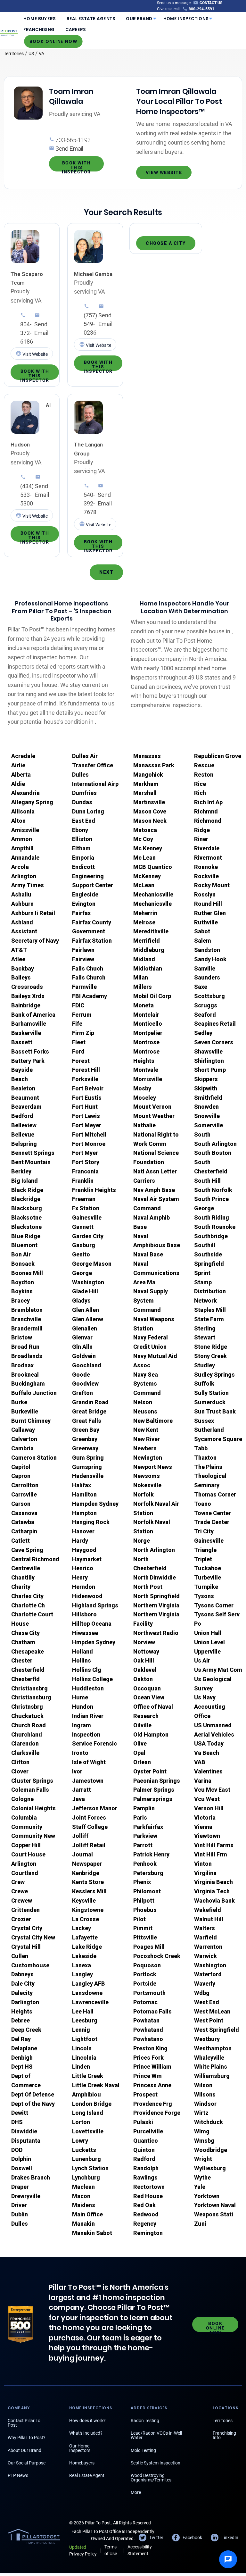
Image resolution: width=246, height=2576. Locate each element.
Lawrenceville (90, 2002)
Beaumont (25, 1098)
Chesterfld (25, 1679)
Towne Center (213, 1513)
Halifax (82, 1485)
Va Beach (207, 1753)
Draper (20, 2187)
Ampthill (22, 848)
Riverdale (207, 848)
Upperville (207, 1651)
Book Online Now (53, 41)
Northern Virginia (156, 1605)
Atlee (18, 959)
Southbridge (211, 1236)
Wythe (202, 2177)
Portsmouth (149, 1993)
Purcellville (148, 2131)
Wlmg (202, 2131)
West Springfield (217, 2030)
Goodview (85, 1384)
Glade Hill (85, 1291)
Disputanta (26, 2141)
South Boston (213, 1153)
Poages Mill (149, 1947)
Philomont (147, 1891)
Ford (78, 1051)
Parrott (143, 1845)
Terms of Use (111, 2550)
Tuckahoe (208, 1568)
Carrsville (24, 1494)
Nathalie (144, 1125)
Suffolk (204, 1384)
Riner (201, 839)
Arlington (24, 876)
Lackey (82, 1928)
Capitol (21, 1467)
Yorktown (207, 2196)
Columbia (24, 1817)
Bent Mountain (31, 1162)
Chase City (25, 1633)
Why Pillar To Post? (27, 2438)
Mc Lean (144, 858)
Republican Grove (218, 756)
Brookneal (25, 1375)
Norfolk (143, 1494)
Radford (144, 2159)
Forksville (85, 1079)
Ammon (22, 839)
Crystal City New (33, 1937)
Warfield (205, 1937)
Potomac (145, 2002)
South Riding (212, 1217)
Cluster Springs (32, 1781)
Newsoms (147, 1476)
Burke (19, 1402)
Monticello (148, 1024)
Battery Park (28, 1061)
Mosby (142, 1088)
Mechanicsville (153, 894)
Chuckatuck (27, 1716)
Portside (145, 1984)
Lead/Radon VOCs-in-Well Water (156, 2435)
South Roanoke (215, 1227)
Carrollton (25, 1485)
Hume (80, 1697)
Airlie (18, 765)
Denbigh (22, 2058)
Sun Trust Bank (215, 1411)
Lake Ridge (87, 1947)
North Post (148, 1587)
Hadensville (88, 1476)
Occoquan (147, 1688)
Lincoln (82, 2048)
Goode (81, 1375)
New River (147, 1439)
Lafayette (85, 1937)
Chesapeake (28, 1651)
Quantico (146, 2141)
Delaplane (24, 2048)
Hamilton (84, 1494)
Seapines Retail (215, 1024)
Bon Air (21, 1254)
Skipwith (206, 1088)
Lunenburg (86, 2159)
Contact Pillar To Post (24, 2423)
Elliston (82, 839)
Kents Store (88, 1882)
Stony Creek (210, 1356)
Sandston (207, 950)
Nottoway (146, 1651)
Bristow (22, 1337)
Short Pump (210, 1070)
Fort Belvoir (88, 1088)
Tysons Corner (214, 1605)
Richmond (208, 821)
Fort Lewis (86, 1116)
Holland (82, 1651)
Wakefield (208, 1910)
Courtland (25, 1873)
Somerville (209, 1125)
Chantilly (23, 1577)
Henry (80, 1577)
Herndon (84, 1587)
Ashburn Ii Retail (33, 913)
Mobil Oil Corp (152, 996)
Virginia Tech (212, 1891)
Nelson (143, 1402)
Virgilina (205, 1873)
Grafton (82, 1393)
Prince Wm (148, 2076)
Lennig (81, 2030)
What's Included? (86, 2433)
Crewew (22, 1901)
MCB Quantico (153, 867)
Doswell (22, 2168)
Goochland (87, 1365)
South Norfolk (213, 1190)
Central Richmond (35, 1559)
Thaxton (205, 1458)
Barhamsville (29, 1024)
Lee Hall (83, 2011)
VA (41, 54)
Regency (145, 2224)
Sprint (202, 1273)
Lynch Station (90, 2168)
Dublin (20, 2214)
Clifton (20, 1762)
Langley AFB (89, 1984)
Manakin (83, 2224)
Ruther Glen (210, 913)
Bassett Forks (30, 1051)
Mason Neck (150, 821)
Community (27, 1827)
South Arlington (215, 1144)
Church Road (29, 1725)
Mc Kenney (148, 848)
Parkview (145, 1836)
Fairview (83, 959)
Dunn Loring (88, 811)
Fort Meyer (87, 1125)
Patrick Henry (151, 1854)
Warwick (205, 1956)
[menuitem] (39, 19)
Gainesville (87, 1217)
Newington (148, 1458)
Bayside (22, 1070)
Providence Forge (157, 2113)
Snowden (206, 1107)
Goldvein (84, 1356)
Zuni (200, 2224)
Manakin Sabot (92, 2233)
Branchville (26, 1319)
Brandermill (27, 1328)
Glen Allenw (88, 1319)
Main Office (87, 2214)
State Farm (209, 1319)
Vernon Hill (209, 1808)
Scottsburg (209, 996)
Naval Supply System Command (151, 1301)
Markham (146, 784)
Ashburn (22, 904)
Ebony (80, 830)
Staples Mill (210, 1310)
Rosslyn (205, 894)
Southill (205, 1245)
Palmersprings (153, 1799)
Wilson (203, 2085)
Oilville (142, 1725)
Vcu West (207, 1799)
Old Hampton (151, 1734)
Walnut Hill (209, 1919)
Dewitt (20, 2113)
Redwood (146, 2214)
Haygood (84, 1550)
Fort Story (86, 1162)
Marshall (145, 793)
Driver (19, 2205)
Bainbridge (26, 1005)
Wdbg (202, 1993)
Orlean (142, 1762)
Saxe (201, 987)
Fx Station (86, 1208)
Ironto (80, 1753)
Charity (21, 1587)
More (136, 2492)
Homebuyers (82, 2463)
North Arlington (154, 1550)
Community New (33, 1836)
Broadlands (27, 1356)
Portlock (145, 1974)
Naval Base (148, 1254)
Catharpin (24, 1531)
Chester (22, 1660)
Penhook (145, 1864)
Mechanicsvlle (152, 904)
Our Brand (139, 19)
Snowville (207, 1116)
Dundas (82, 802)
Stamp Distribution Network (210, 1292)
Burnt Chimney (31, 1421)
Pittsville (145, 1937)
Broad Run (25, 1347)
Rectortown (149, 2187)
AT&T (19, 950)
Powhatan (146, 2020)
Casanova (24, 1513)
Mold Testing (143, 2450)
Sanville (205, 968)
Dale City (23, 1984)
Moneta (143, 1005)
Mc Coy (143, 839)
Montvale (146, 1070)
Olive (140, 1743)
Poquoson (147, 1965)
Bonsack (23, 1264)
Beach (20, 1079)
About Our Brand (25, 2450)
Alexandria (25, 793)
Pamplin (144, 1808)
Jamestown (88, 1781)
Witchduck (209, 2122)
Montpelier (148, 1033)
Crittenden (25, 1910)
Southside (208, 1254)
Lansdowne (87, 1993)
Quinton (144, 2150)
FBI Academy (90, 996)
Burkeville (25, 1411)
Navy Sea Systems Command (147, 1384)
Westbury (207, 2039)
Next (106, 572)
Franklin (83, 1181)
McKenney (147, 876)
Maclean (83, 2187)
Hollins (82, 1660)
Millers (143, 987)
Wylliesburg (210, 2168)
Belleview (24, 1125)
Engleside (85, 894)
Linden (81, 2067)
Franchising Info (224, 2435)
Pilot (139, 1919)
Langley (82, 1974)
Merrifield (147, 941)
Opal (139, 1753)
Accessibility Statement (140, 2550)
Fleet (79, 1042)
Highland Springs (95, 1605)
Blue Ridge (26, 1236)
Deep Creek (26, 2030)
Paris (140, 1817)
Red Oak (144, 2205)
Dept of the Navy (33, 2104)
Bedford (22, 1116)
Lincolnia (84, 2058)
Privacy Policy (83, 2551)
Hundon (83, 1707)
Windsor (205, 2104)
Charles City (27, 1596)
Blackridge (26, 1199)
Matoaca (145, 830)
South (202, 1134)
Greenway (85, 1448)
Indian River (88, 1716)
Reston (204, 775)
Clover (20, 1771)
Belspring (24, 1144)
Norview (144, 1642)
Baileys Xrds (28, 996)
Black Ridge (27, 1190)
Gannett (83, 1227)
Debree (20, 2020)
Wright (203, 2159)
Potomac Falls (152, 2011)
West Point (209, 2020)
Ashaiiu (21, 894)
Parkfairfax (148, 1827)
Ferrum (82, 1015)
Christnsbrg (27, 1707)
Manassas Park (154, 765)
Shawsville (208, 1051)
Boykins (22, 1291)
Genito (81, 1254)
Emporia (83, 858)
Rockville (206, 876)
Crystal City (27, 1928)
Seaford (205, 1015)
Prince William (152, 2067)
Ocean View (149, 1697)
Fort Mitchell (89, 1134)
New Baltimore (153, 1421)
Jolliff (80, 1836)
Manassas (147, 756)
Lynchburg (86, 2177)
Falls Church (89, 977)
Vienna (203, 1827)
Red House (148, 2196)
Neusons (145, 1411)
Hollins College (92, 1679)
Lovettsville (88, 2131)
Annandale (25, 858)
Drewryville (26, 2196)
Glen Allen (86, 1310)
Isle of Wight (89, 1762)
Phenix (142, 1882)
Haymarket (87, 1559)
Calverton (24, 1439)
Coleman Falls (30, 1790)
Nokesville (147, 1485)
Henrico (83, 1568)
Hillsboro (84, 1614)
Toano (203, 1504)
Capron (21, 1476)
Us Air (202, 1660)
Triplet (203, 1559)
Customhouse (30, 1965)
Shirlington (209, 1061)
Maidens (84, 2205)
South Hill (207, 1181)
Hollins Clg (87, 1670)
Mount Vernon (152, 1107)
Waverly (205, 1984)
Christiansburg (31, 1697)
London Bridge (92, 2104)
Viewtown (207, 1836)
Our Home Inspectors (80, 2448)
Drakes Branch (31, 2177)
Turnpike (206, 1587)
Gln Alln (82, 1347)
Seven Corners (214, 1042)
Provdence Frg (153, 2104)
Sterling (205, 1328)
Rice (200, 784)
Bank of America (33, 1015)
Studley (205, 1365)
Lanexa (82, 1965)
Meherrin (145, 913)
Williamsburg (212, 2076)
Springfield (209, 1264)
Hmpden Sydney (94, 1642)
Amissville (25, 830)
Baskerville (26, 1033)
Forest (81, 1061)
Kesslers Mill (89, 1891)
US (31, 54)
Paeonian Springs (157, 1781)
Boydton (23, 1282)
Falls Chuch (88, 968)
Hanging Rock (91, 1522)
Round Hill (208, 904)
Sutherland (209, 1430)
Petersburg (148, 1873)
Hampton (84, 1513)
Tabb (201, 1448)
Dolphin (21, 2159)
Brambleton (27, 1310)
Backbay (23, 968)
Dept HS (22, 2067)
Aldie (18, 784)
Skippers (206, 1079)
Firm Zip (83, 1033)
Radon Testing (145, 2421)
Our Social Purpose (27, 2463)
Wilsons (205, 2094)
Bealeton (23, 1088)
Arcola (20, 867)
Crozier (21, 1919)
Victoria (205, 1817)
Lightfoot (85, 2039)
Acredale (23, 756)
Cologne (22, 1799)
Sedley (203, 1033)
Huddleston (88, 1688)
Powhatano (148, 2039)
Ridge (202, 830)
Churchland (27, 1734)
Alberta (21, 775)
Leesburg (85, 2020)
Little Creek (88, 2076)
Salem (203, 941)
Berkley (21, 1171)
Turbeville (208, 1577)
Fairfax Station (92, 941)
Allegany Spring (32, 802)
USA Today (209, 1743)
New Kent (146, 1430)
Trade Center (212, 1522)
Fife (77, 1024)
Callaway (23, 1430)
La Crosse (86, 1919)
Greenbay (85, 1439)
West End (207, 2002)
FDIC (78, 1005)
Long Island (88, 2113)
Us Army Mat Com (218, 1670)
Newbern (145, 1448)
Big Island (25, 1181)
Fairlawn (83, 950)
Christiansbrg (29, 1688)
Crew (18, 1882)
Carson (21, 1504)
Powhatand (148, 2030)
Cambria (22, 1448)
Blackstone (26, 1227)
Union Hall (208, 1633)
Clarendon (25, 1743)
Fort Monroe (89, 1144)
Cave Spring (27, 1550)
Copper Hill (26, 1845)
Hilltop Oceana (92, 1624)
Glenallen (85, 1328)
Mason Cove (150, 811)
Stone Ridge (211, 1347)
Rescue (204, 765)
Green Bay (86, 1430)
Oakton (143, 1679)
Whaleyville (209, 2058)
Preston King (150, 2048)
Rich (200, 793)
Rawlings (145, 2177)
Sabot (202, 931)
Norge (142, 1541)
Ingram (82, 1725)
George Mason (92, 1264)
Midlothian (148, 968)
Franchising (39, 30)
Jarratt (82, 1790)
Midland (144, 959)
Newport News (153, 1467)
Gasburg (84, 1245)
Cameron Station (34, 1458)
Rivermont (208, 858)
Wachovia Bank (214, 1901)
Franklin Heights (94, 1190)
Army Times (28, 885)
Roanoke (206, 867)
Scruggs (206, 1005)
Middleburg (149, 950)
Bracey (20, 1301)
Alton (18, 821)
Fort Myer (85, 1153)
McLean (144, 885)
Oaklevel (145, 1670)
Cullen (20, 1956)
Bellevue (23, 1134)
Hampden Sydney (95, 1504)
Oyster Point (150, 1771)
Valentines (208, 1771)
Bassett (22, 1042)
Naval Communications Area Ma (156, 1273)
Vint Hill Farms (214, 1845)
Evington (84, 904)
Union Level (209, 1642)
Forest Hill (86, 1070)
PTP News (18, 2475)
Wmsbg (204, 2141)
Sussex (204, 1421)
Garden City (88, 1236)
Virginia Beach (213, 1882)
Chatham (23, 1642)
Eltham (81, 848)
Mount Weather (154, 1116)
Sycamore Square (218, 1439)
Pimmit (143, 1928)
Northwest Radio (156, 1633)
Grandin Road (90, 1402)
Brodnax (22, 1365)
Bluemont (24, 1245)
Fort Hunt (85, 1107)
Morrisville (148, 1079)
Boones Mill (27, 1273)
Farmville (84, 987)
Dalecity (22, 1993)
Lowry (80, 2141)
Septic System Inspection (156, 2463)
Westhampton (213, 2048)
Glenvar (82, 1337)
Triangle (205, 1550)
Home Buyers (40, 19)
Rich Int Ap (208, 802)
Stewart (205, 1337)
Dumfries (84, 793)
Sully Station (211, 1393)
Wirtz (201, 2113)
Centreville (26, 1568)
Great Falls (87, 1421)
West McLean (212, 2011)
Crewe (20, 1891)
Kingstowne (88, 1910)
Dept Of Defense (33, 2094)
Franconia (85, 1171)
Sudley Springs (214, 1375)
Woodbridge (211, 2150)
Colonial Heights (33, 1808)
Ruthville (206, 922)
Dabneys (22, 1974)
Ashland (22, 922)
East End (84, 821)
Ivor (77, 1771)
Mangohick (148, 775)
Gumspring (87, 1467)
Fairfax (81, 913)
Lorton (81, 2122)
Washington (210, 1965)
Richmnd (206, 811)
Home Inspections (186, 19)
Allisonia (23, 811)
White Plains (211, 2067)
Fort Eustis (87, 1098)
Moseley (145, 1098)
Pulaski (143, 2122)
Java (78, 1799)
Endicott (83, 867)
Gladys (81, 1301)
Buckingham (28, 1384)
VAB (200, 1762)
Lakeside (84, 1956)
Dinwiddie (24, 2131)
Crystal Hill (26, 1947)
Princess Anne (152, 2085)
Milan (141, 977)
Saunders (207, 977)
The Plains (208, 1467)
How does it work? (87, 2421)
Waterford (208, 1974)
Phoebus (145, 1910)
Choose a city (166, 243)
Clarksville (25, 1753)
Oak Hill (144, 1660)
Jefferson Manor (95, 1808)
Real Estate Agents (91, 19)
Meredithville (151, 931)
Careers (76, 30)
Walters (205, 1928)
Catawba (23, 1522)
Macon (81, 2196)
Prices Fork (148, 2058)
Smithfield (208, 1098)
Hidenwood (87, 1596)
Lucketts (84, 2150)
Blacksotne (26, 1217)
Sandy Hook (210, 959)
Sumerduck (210, 1402)
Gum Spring (88, 1458)
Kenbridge (86, 1873)
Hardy (80, 1541)
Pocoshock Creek (157, 1956)
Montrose (146, 1042)
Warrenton (208, 1947)
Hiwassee (85, 1633)
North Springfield (156, 1596)
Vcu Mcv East (212, 1790)
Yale (200, 2187)
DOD (17, 2150)
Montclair (146, 1015)
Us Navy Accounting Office (210, 1707)
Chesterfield (28, 1670)
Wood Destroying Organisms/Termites (151, 2478)
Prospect (145, 2094)
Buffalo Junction (34, 1393)
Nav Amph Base (154, 1190)
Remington (148, 2233)
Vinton (203, 1864)
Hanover (83, 1531)
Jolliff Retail (89, 1845)
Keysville (84, 1901)
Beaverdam (26, 1107)
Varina (203, 1781)
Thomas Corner (215, 1494)
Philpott (144, 1901)
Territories (14, 54)
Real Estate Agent (87, 2475)
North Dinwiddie (155, 1577)
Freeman (84, 1199)
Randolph (146, 2168)
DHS (17, 2122)
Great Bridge (89, 1411)
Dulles (20, 2224)
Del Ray (21, 2039)
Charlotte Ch (28, 1605)
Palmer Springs (154, 1790)
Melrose (144, 922)
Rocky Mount (212, 885)
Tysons (204, 1596)
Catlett (20, 1541)
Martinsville (149, 802)
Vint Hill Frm (211, 1854)
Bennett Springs (33, 1153)
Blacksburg (27, 1208)
